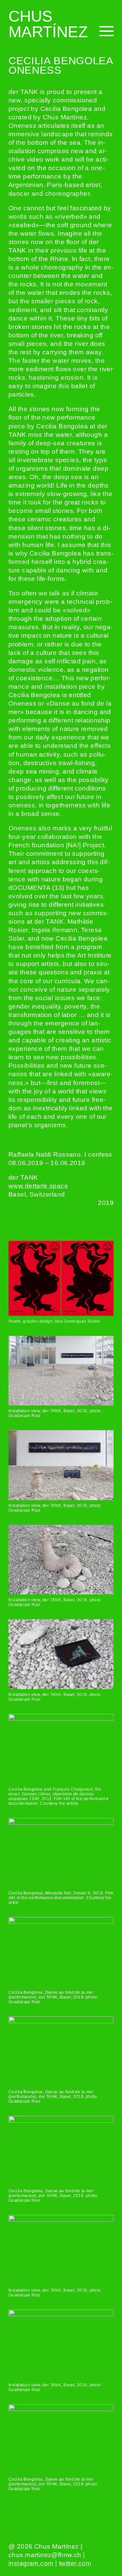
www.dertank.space (38, 1186)
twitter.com (75, 2563)
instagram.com (31, 2563)
